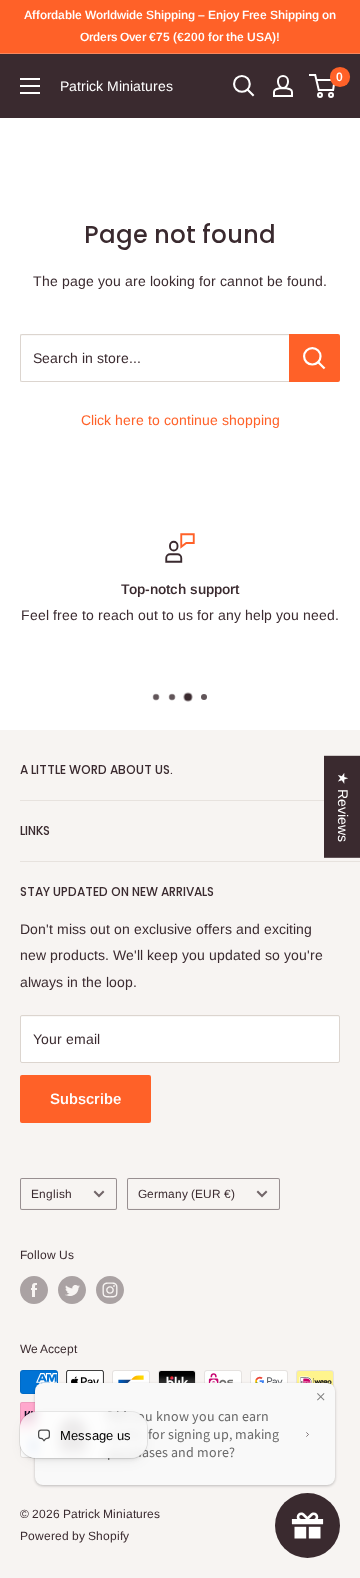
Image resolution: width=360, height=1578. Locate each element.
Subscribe (85, 1098)
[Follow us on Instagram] (110, 1290)
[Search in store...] (314, 358)
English (51, 1194)
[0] (323, 86)
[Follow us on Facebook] (34, 1290)
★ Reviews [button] (343, 807)
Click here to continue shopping (180, 420)
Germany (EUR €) (186, 1194)
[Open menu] (30, 86)
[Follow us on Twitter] (72, 1290)
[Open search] (244, 86)
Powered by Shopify (74, 1536)
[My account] (283, 86)
